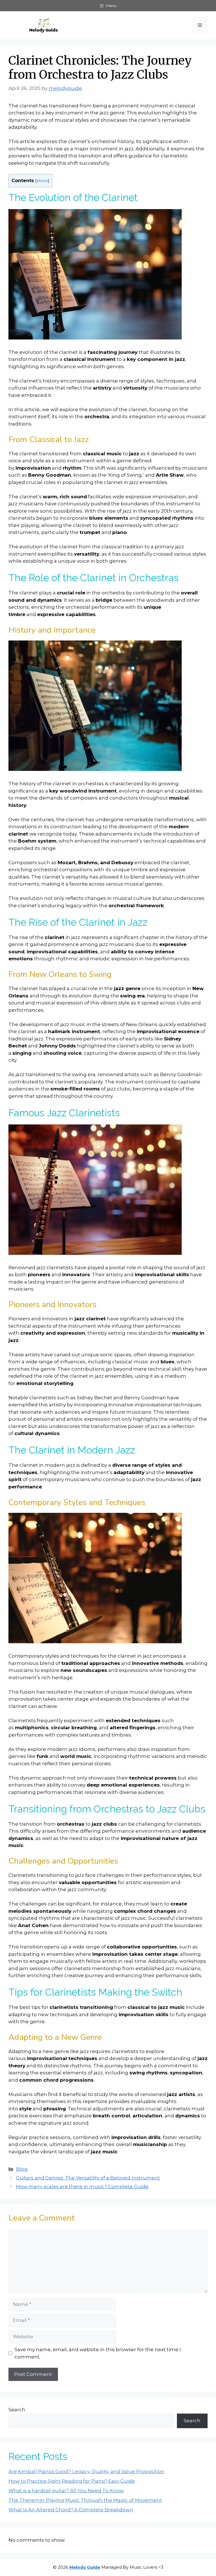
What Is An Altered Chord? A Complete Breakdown (71, 2510)
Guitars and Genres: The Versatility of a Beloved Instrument (88, 2178)
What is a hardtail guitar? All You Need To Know (66, 2491)
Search (17, 2410)
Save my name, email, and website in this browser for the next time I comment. (98, 2353)
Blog (22, 2169)
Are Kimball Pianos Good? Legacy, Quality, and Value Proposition (86, 2471)
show (42, 181)
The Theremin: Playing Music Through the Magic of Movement (85, 2500)
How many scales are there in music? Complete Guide (82, 2186)
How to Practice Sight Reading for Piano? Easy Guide (72, 2481)
